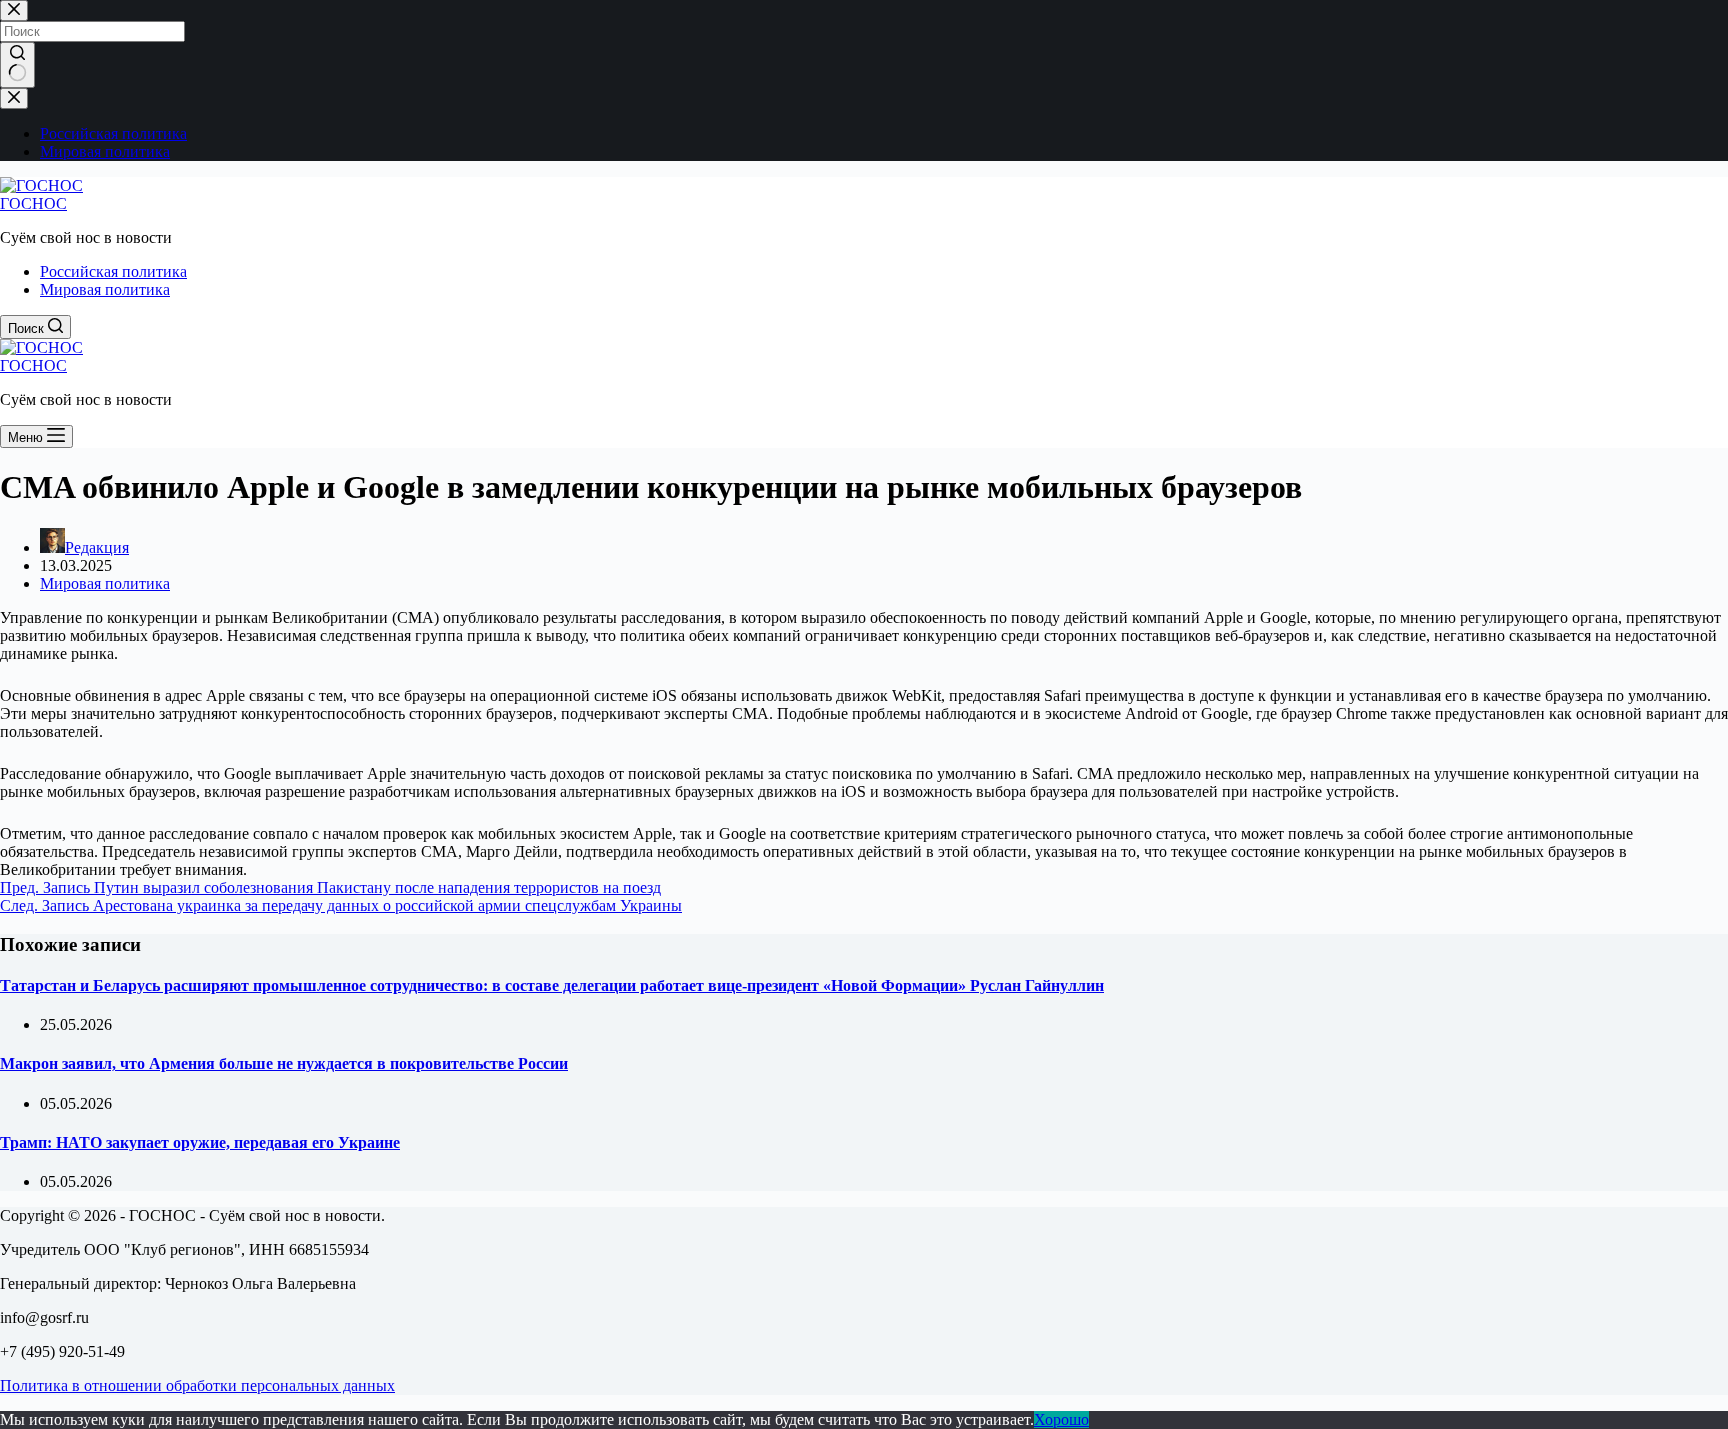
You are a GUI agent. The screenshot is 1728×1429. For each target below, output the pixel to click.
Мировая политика (105, 289)
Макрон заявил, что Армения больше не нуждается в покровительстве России (284, 1063)
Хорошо (1061, 1419)
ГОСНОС (33, 203)
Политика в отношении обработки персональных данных (197, 1385)
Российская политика (113, 271)
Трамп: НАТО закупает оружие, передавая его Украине (200, 1142)
